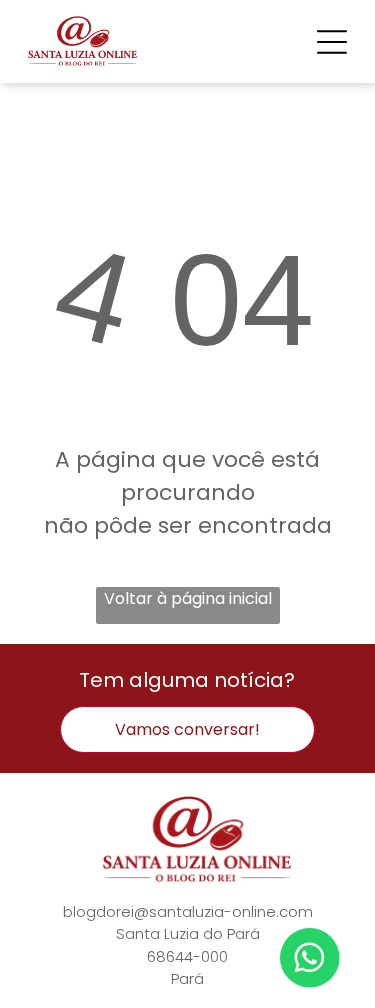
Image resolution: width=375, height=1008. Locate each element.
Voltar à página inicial (188, 598)
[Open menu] (332, 42)
